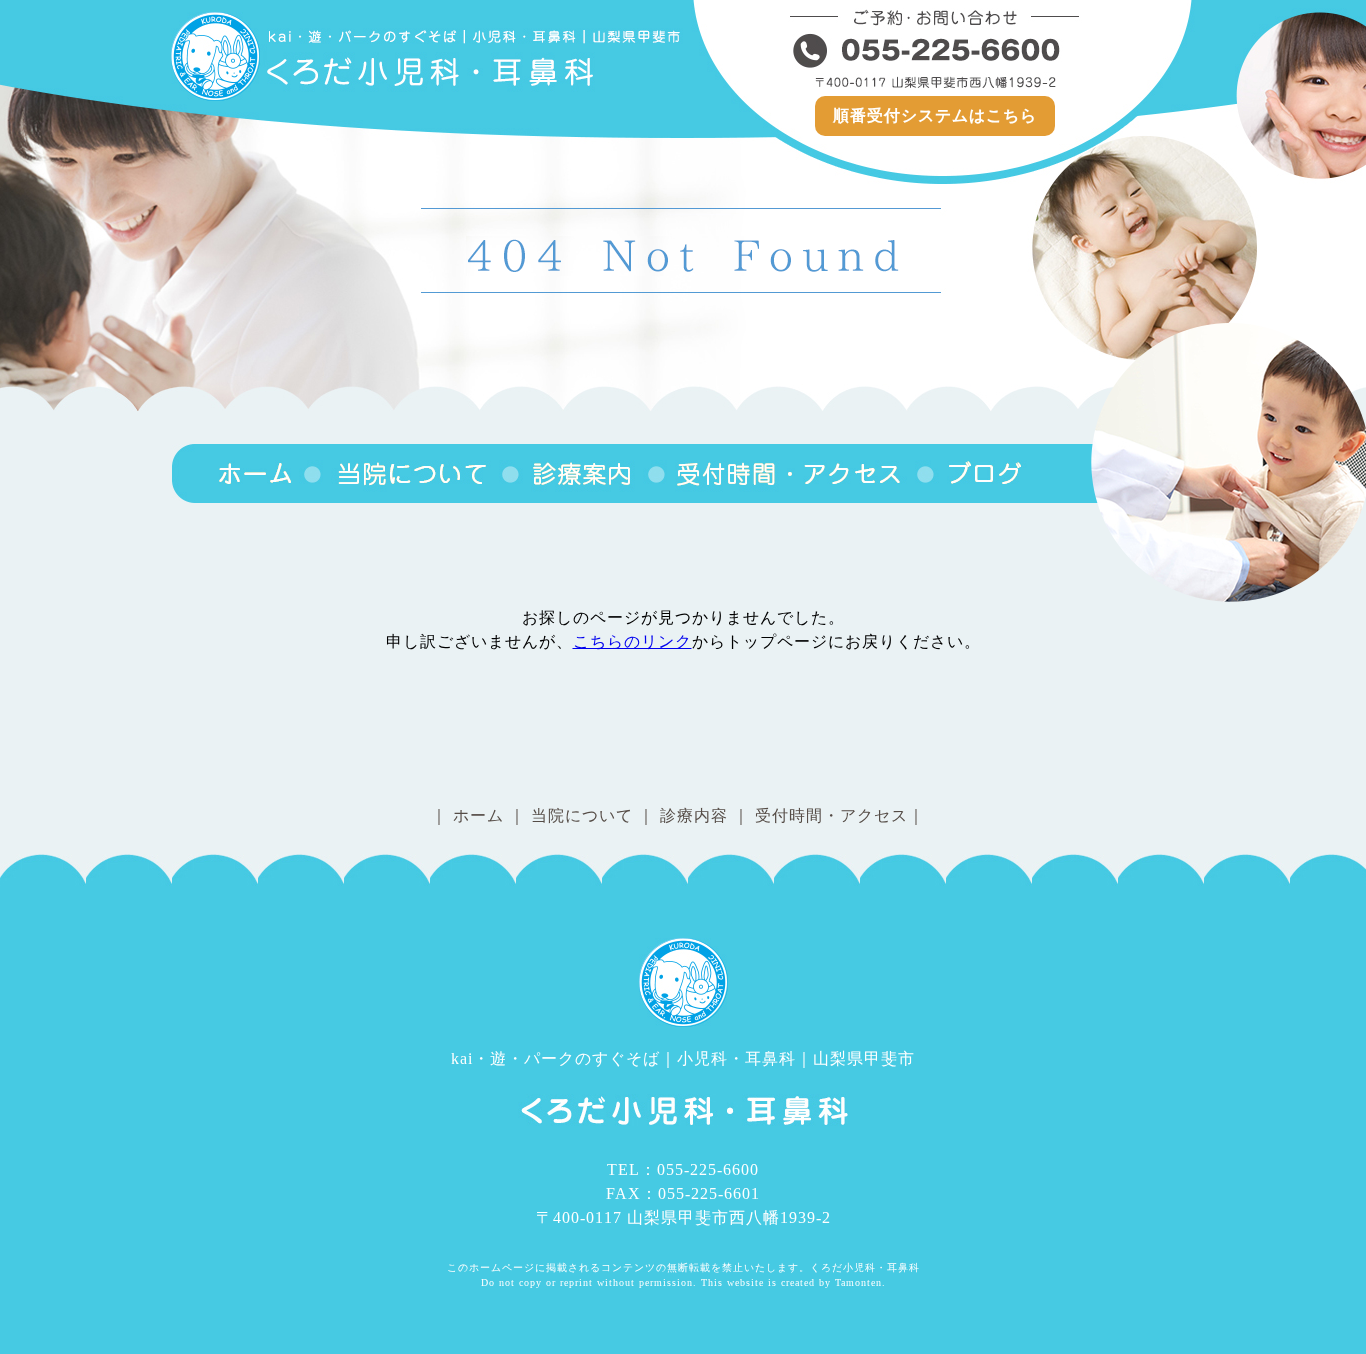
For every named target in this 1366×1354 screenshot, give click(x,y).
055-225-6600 (935, 50)
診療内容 (573, 473)
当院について (401, 473)
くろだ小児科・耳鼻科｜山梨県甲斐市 (236, 473)
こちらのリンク (632, 641)
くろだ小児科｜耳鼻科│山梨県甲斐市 (428, 56)
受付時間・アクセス (780, 473)
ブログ (970, 473)
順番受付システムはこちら (935, 115)
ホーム (478, 815)
